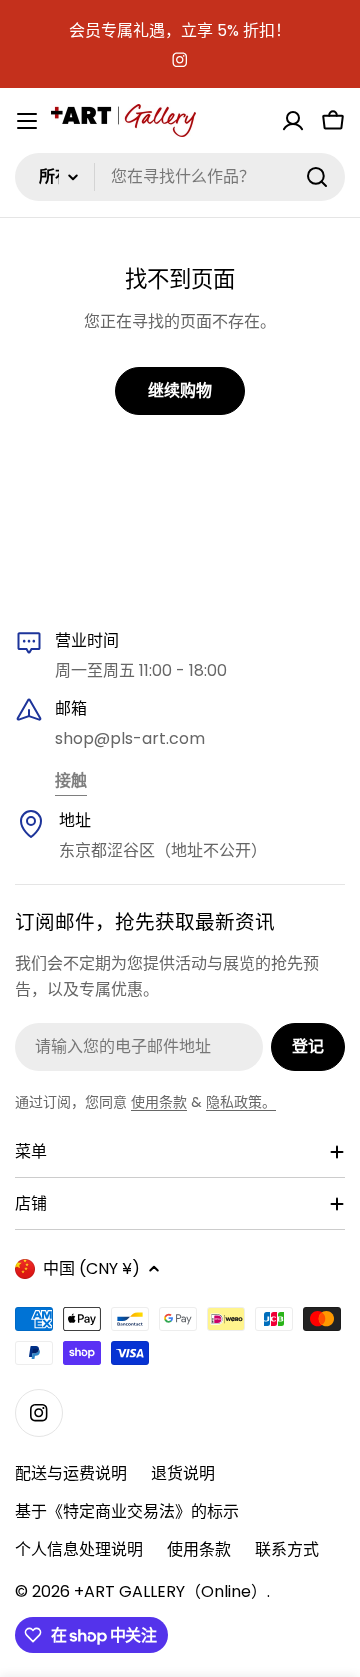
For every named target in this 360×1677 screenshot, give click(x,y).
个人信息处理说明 (79, 1549)
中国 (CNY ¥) (91, 1268)
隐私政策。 (241, 1102)
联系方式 (287, 1549)
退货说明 (183, 1473)
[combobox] (180, 177)
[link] (71, 782)
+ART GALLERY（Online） (170, 1591)
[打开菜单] (27, 121)
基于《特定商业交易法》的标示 (127, 1511)
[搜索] (317, 177)
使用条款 (159, 1102)
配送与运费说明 (71, 1473)
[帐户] (293, 121)
